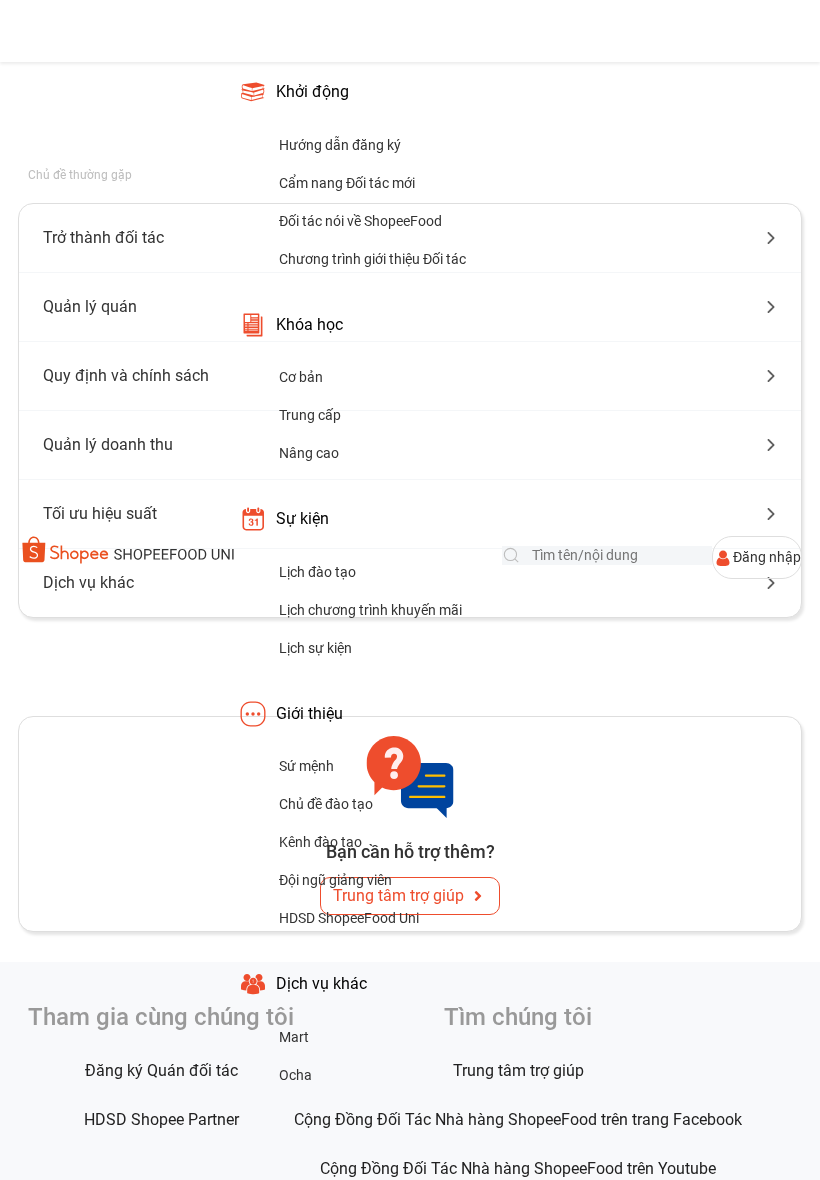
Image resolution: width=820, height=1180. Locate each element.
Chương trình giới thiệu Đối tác (372, 259)
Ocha (295, 1075)
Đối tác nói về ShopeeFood (360, 221)
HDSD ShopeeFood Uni (349, 918)
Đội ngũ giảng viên (335, 880)
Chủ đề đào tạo (326, 804)
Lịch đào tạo (317, 572)
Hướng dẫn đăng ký (340, 145)
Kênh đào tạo (320, 842)
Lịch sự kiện (315, 648)
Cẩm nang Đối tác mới (347, 183)
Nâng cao (309, 453)
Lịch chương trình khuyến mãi (370, 610)
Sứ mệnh (306, 766)
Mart (294, 1037)
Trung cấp (310, 415)
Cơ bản (301, 377)
